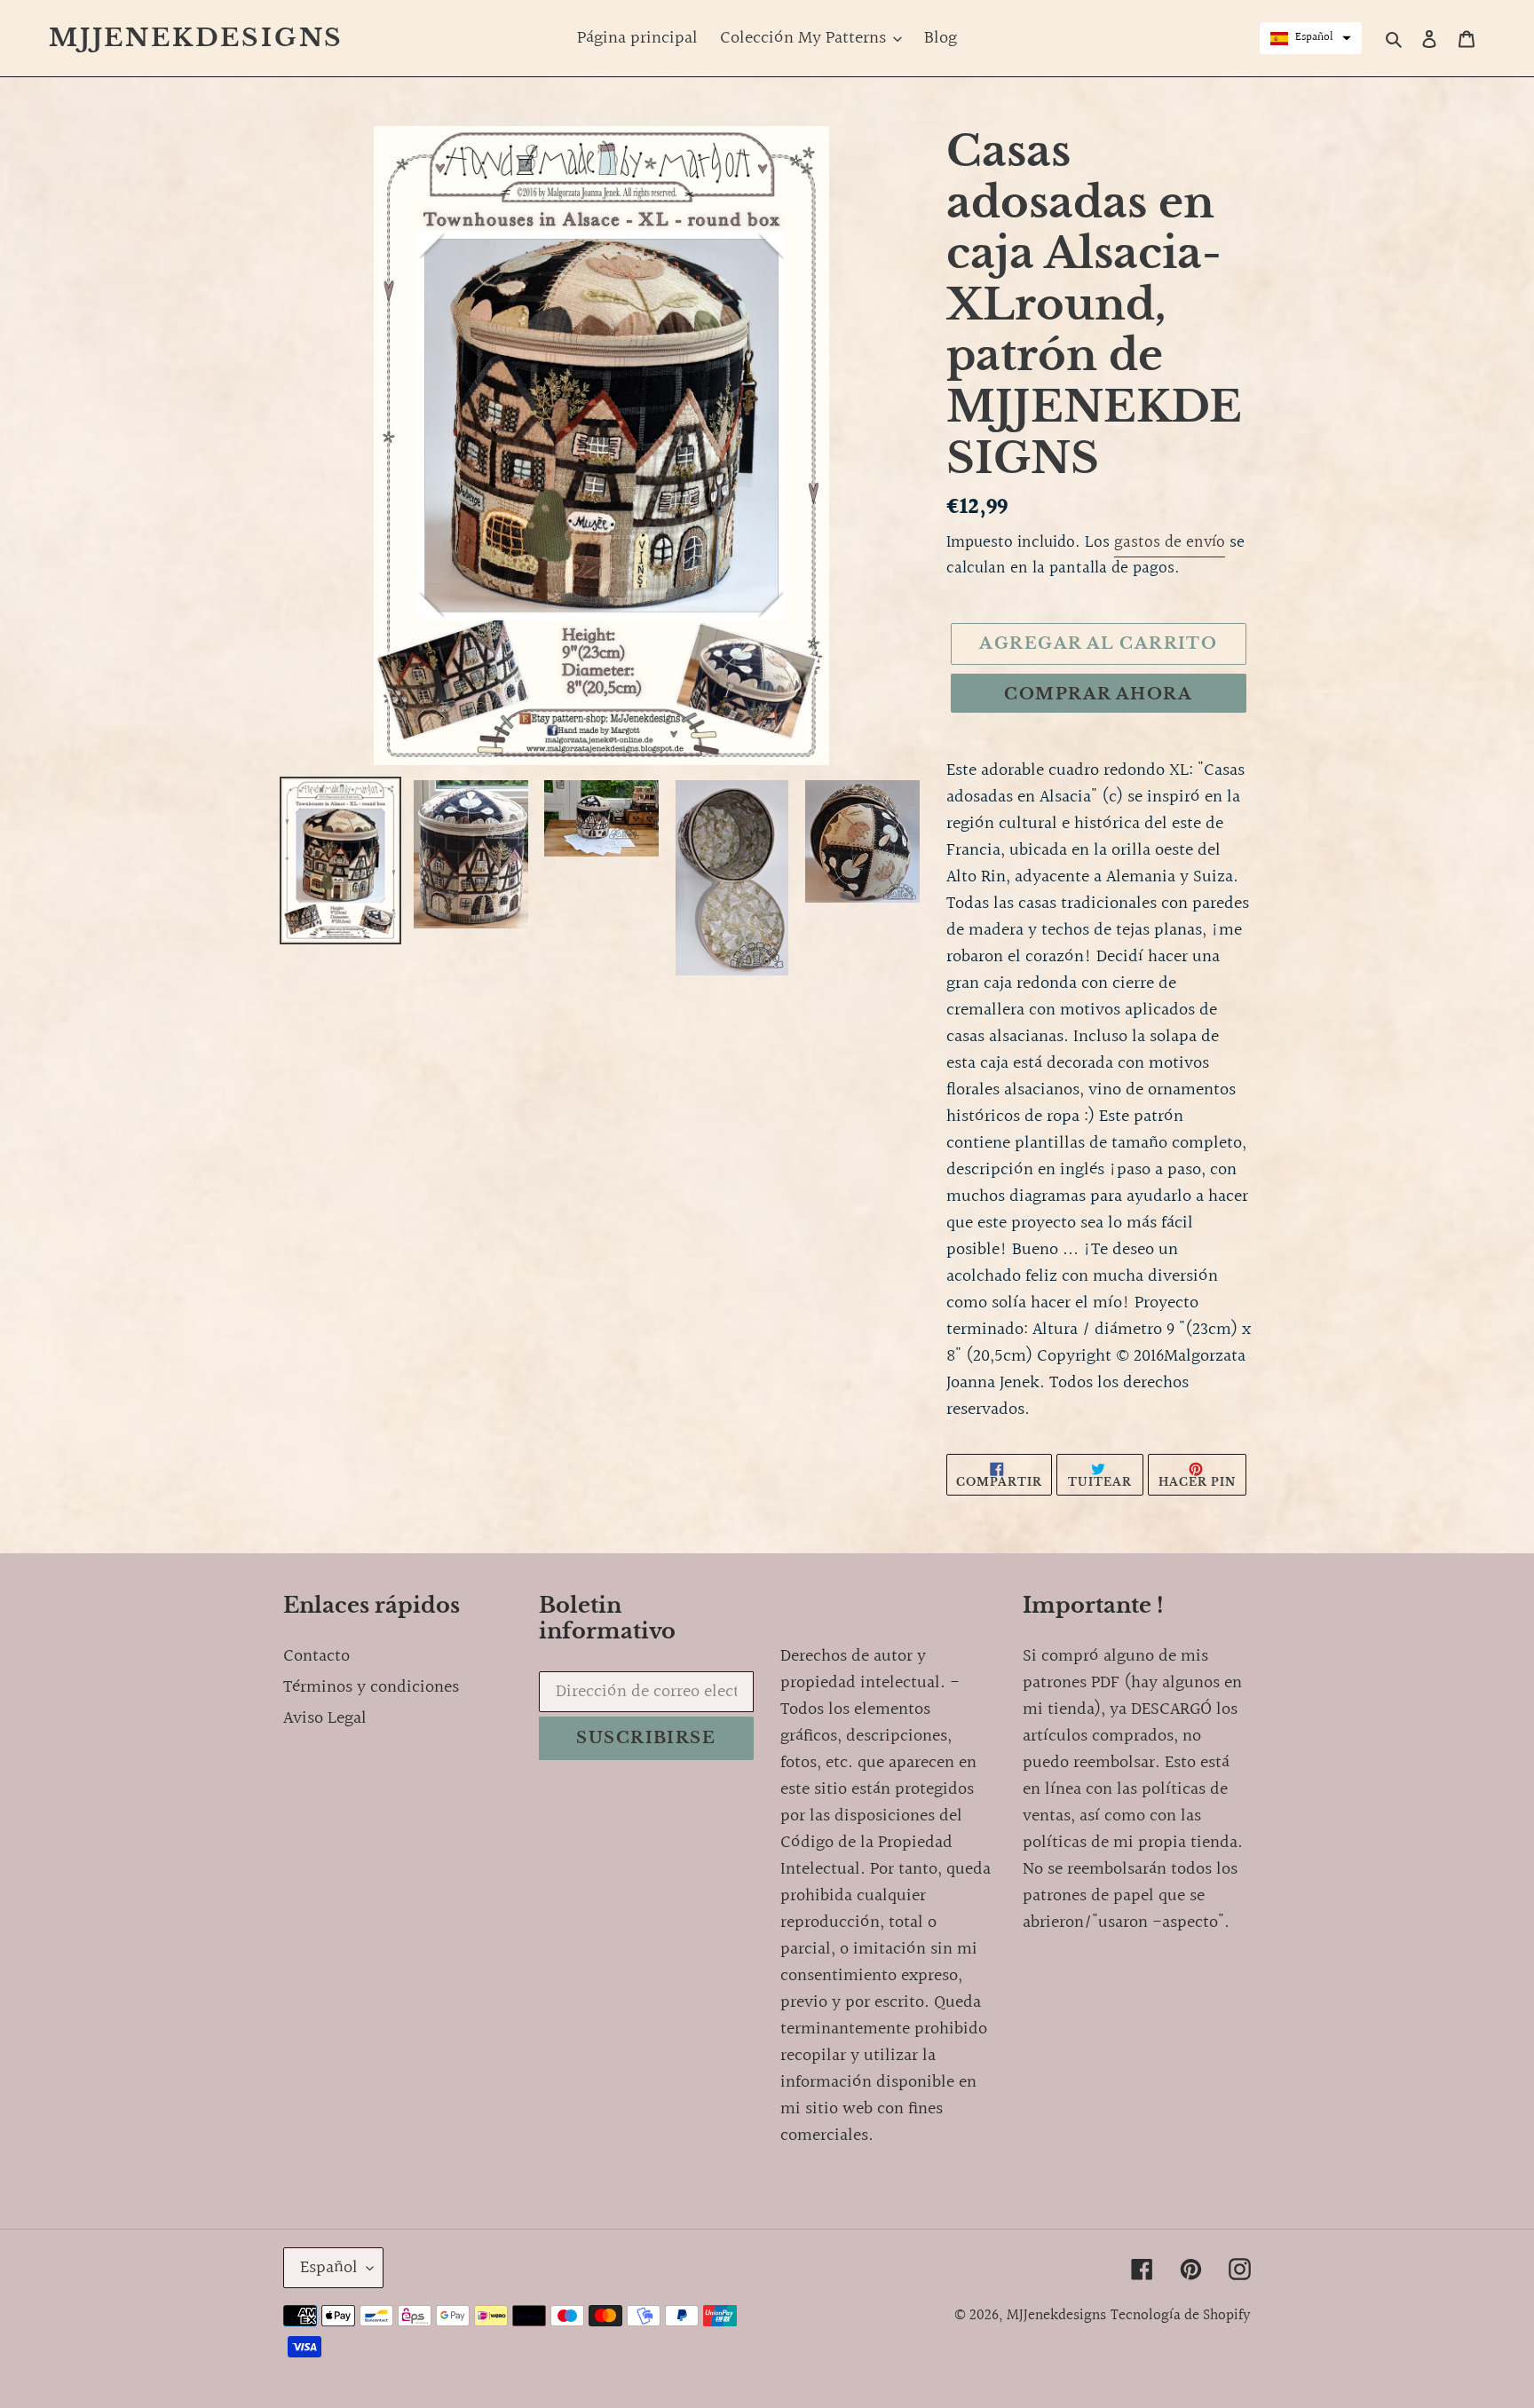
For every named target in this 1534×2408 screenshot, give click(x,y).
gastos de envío (1170, 542)
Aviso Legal (325, 1718)
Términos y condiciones (371, 1687)
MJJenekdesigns (196, 38)
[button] (1311, 38)
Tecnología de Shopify (1181, 2315)
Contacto (316, 1656)
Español (329, 2268)
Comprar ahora (1098, 694)
